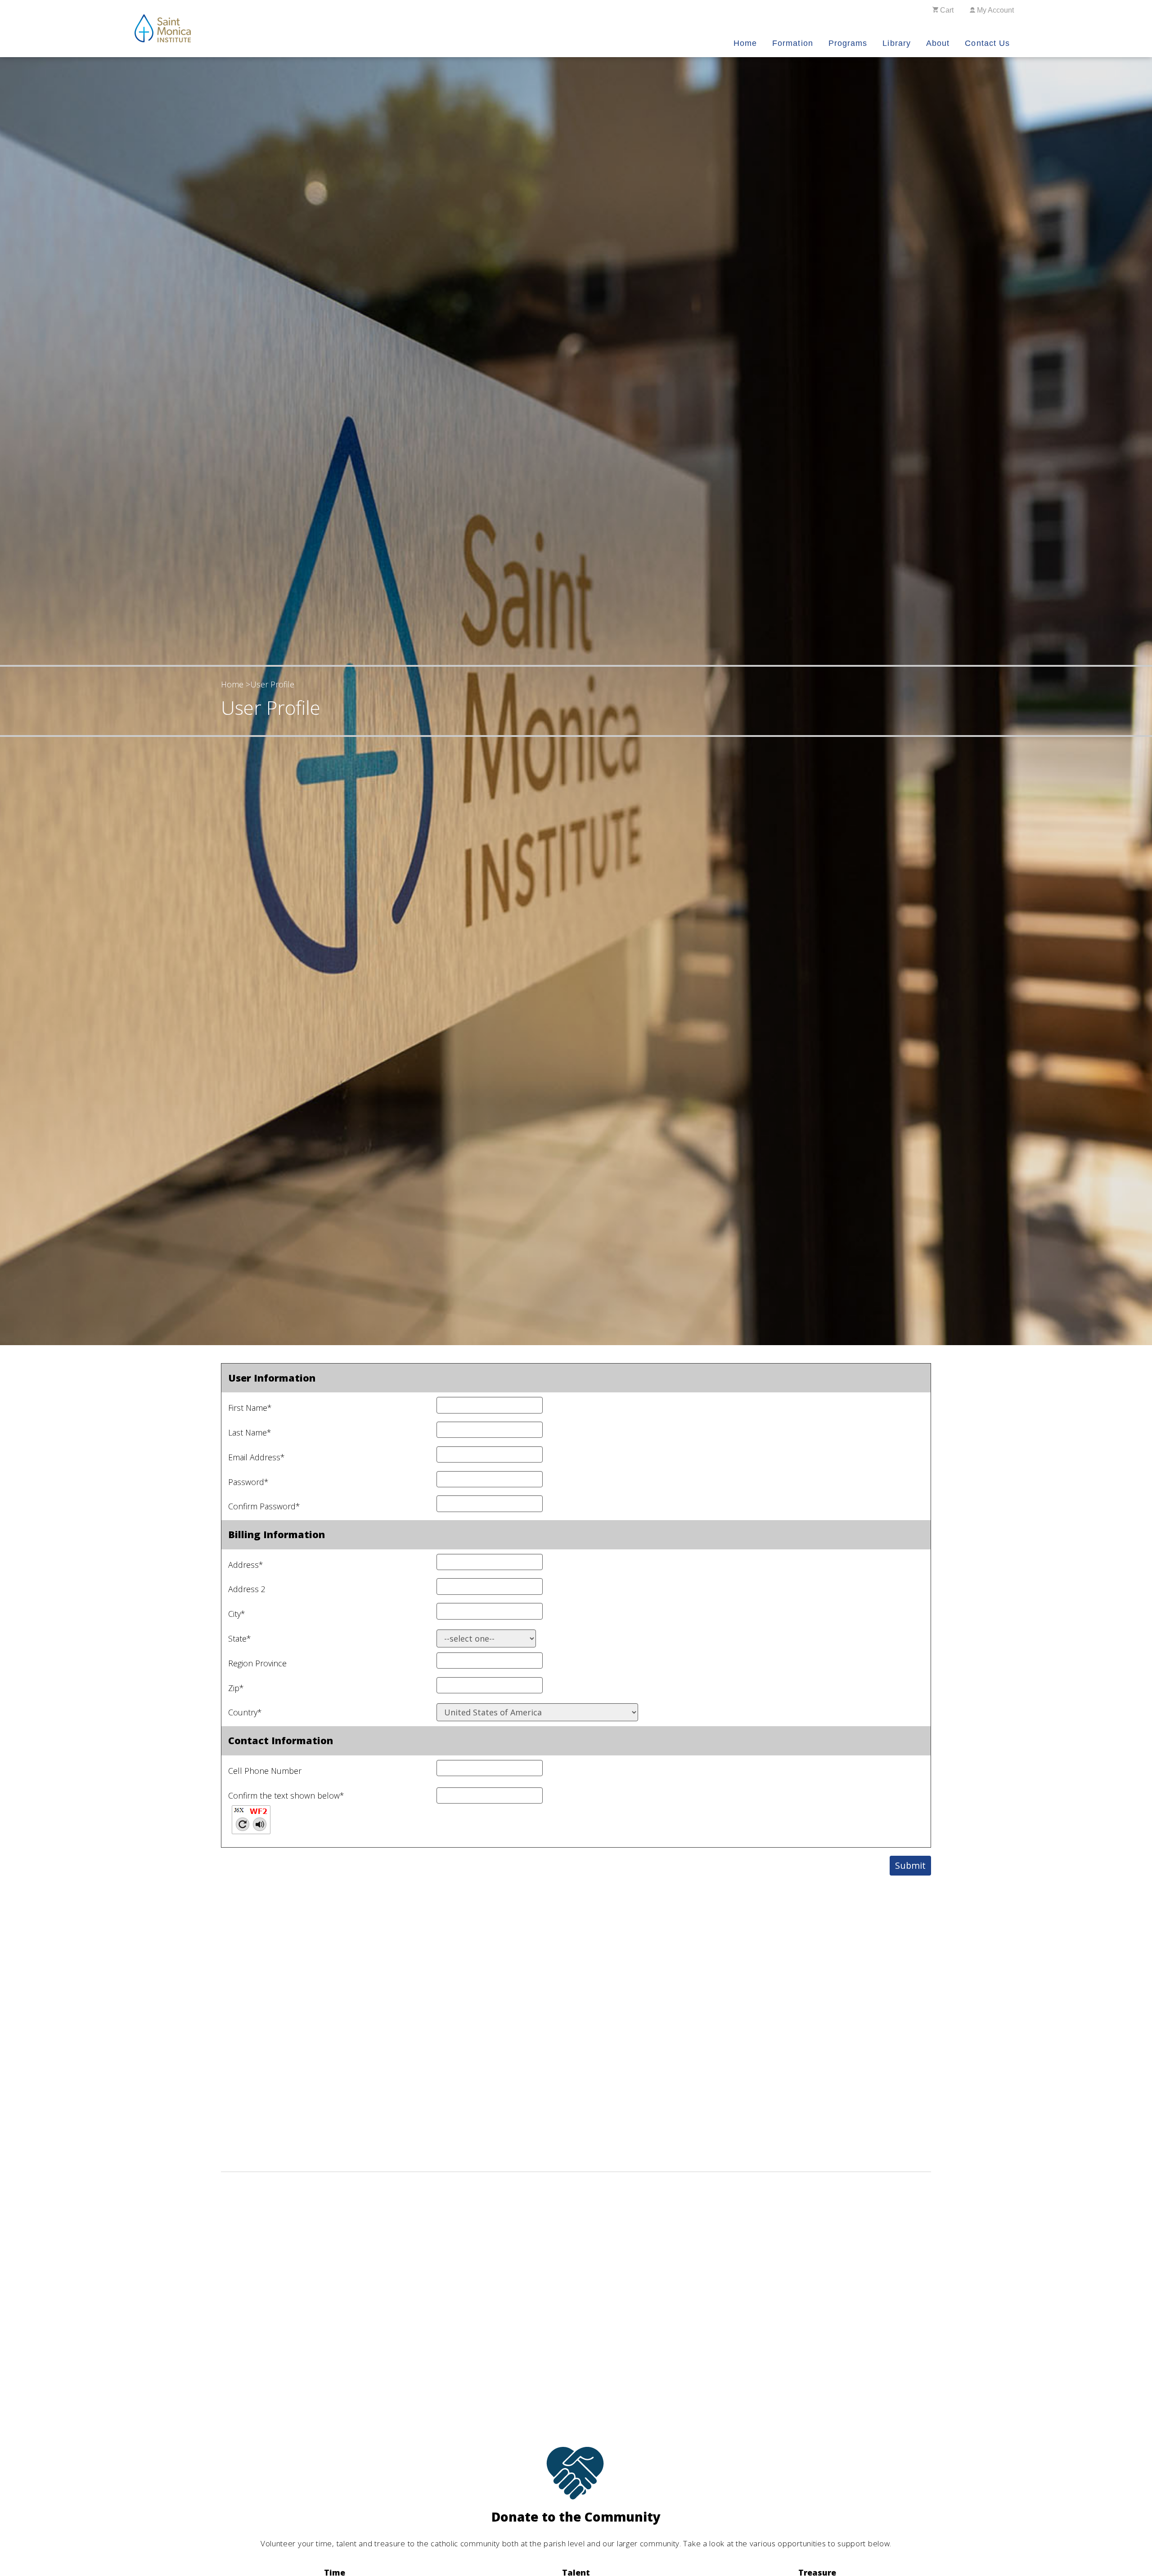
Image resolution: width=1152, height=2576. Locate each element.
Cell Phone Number (265, 1771)
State (240, 1638)
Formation (793, 43)
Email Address (256, 1457)
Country (245, 1712)
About (938, 43)
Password (248, 1482)
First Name (250, 1408)
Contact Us (987, 43)
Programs (848, 43)
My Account (994, 10)
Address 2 (247, 1589)
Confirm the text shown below (286, 1795)
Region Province (257, 1663)
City (237, 1614)
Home (745, 43)
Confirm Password (264, 1506)
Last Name (250, 1432)
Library (897, 43)
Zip (236, 1688)
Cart (946, 10)
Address (246, 1565)
